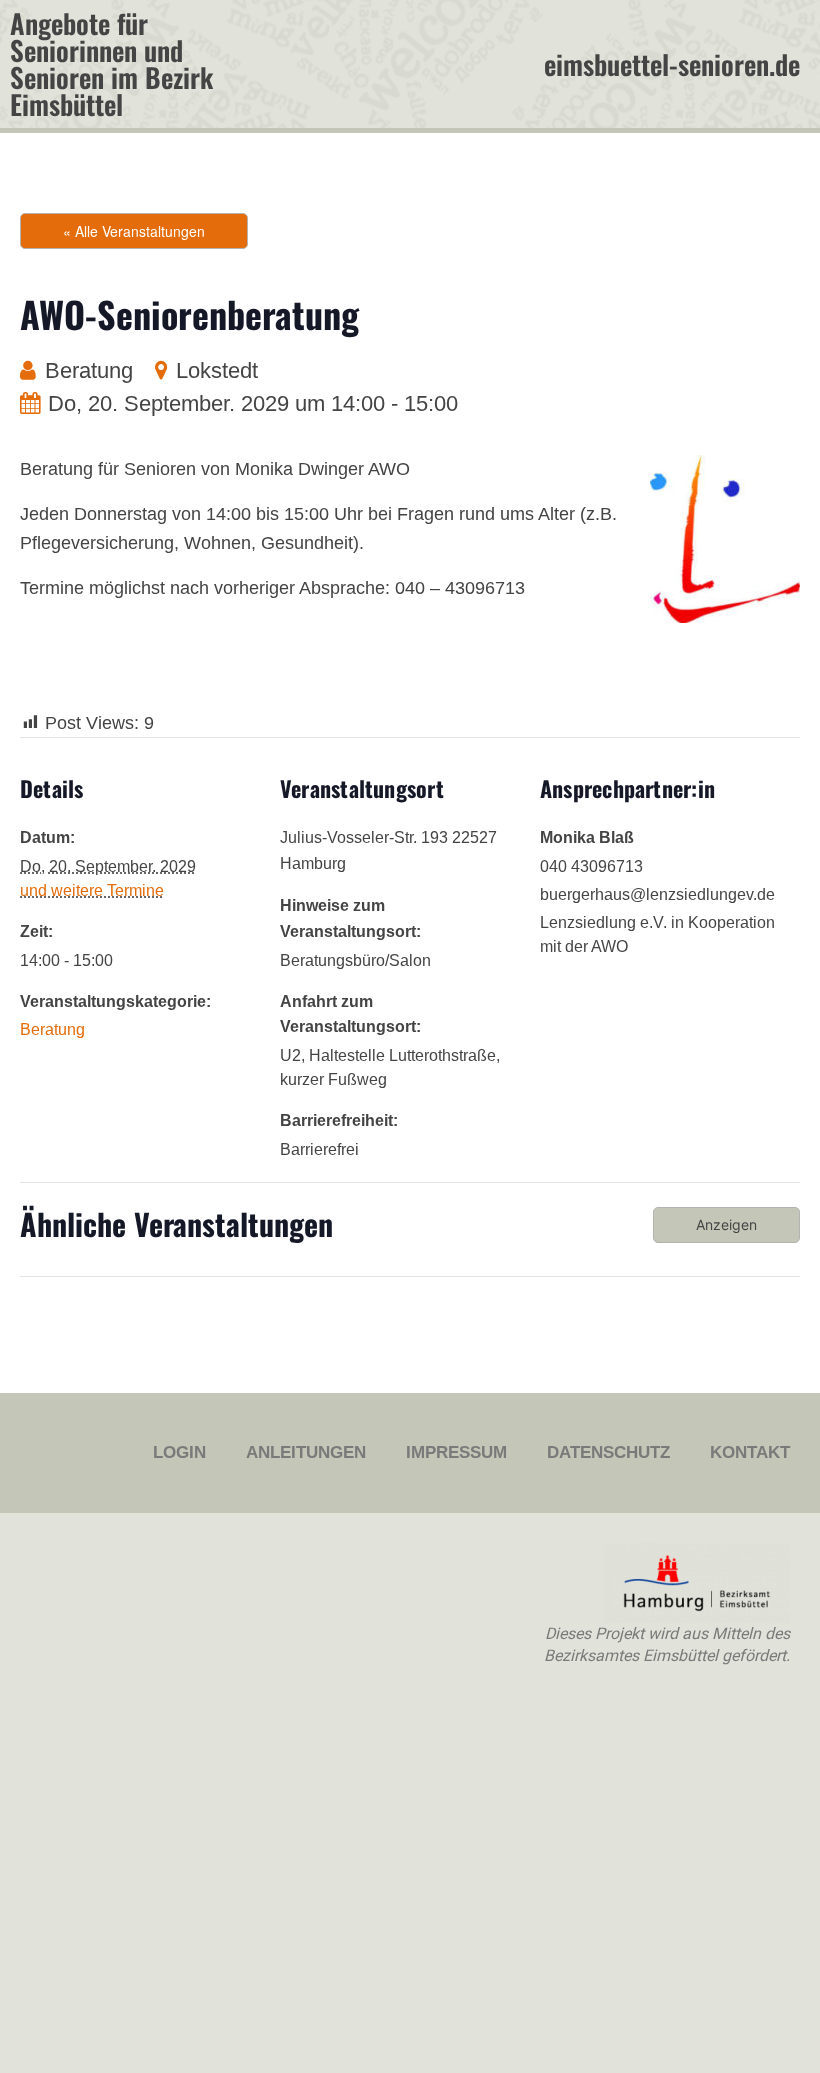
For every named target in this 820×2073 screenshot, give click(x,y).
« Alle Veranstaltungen (134, 231)
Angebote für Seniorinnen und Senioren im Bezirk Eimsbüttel (111, 63)
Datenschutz (608, 1452)
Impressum (456, 1452)
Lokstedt (217, 370)
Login (179, 1452)
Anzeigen (726, 1224)
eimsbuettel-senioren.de (672, 64)
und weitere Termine (92, 890)
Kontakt (750, 1452)
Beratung (89, 370)
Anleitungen (306, 1452)
